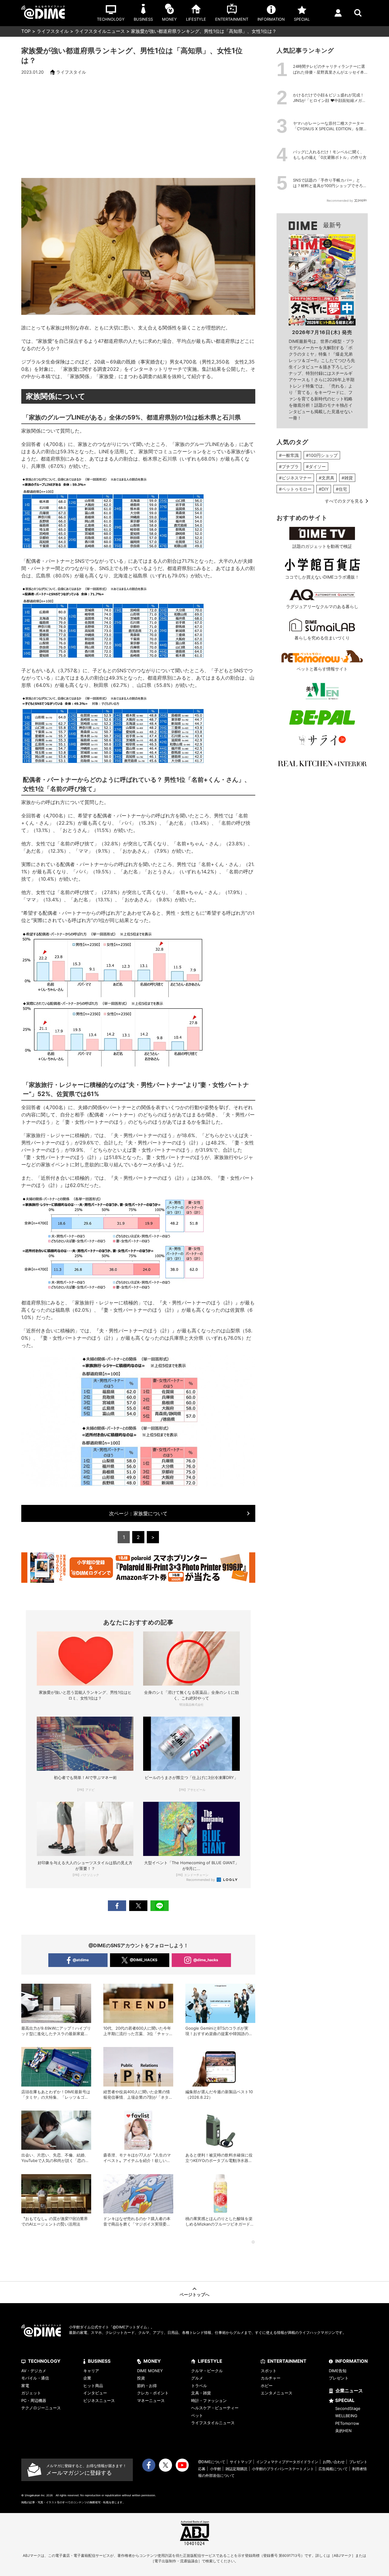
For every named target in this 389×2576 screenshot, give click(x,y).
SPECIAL (345, 2400)
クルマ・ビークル (207, 2371)
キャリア (91, 2371)
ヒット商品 (93, 2386)
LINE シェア (160, 1906)
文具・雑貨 (201, 2393)
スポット (269, 2371)
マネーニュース (151, 2400)
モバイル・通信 (35, 2378)
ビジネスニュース (99, 2400)
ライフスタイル (53, 31)
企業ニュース (349, 2391)
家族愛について (138, 1513)
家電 (25, 2386)
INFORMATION (351, 2361)
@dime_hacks (206, 1960)
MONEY (152, 2361)
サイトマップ (241, 2462)
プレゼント (339, 2378)
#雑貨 (347, 478)
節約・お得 (147, 2386)
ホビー (267, 2386)
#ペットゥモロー (295, 489)
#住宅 (341, 489)
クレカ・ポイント (153, 2393)
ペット (197, 2415)
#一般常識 (289, 455)
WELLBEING (346, 2416)
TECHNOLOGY (44, 2361)
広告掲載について (333, 2469)
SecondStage (348, 2408)
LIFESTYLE (210, 2361)
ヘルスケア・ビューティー (215, 2408)
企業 (87, 2378)
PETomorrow (347, 2423)
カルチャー (271, 2378)
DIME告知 (338, 2371)
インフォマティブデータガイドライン (287, 2462)
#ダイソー (316, 466)
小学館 (215, 2469)
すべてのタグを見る (344, 501)
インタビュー (95, 2393)
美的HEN (343, 2431)
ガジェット (31, 2393)
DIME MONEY (150, 2371)
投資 (141, 2378)
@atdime (81, 1960)
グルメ (197, 2378)
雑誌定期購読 (236, 2469)
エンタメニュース (277, 2393)
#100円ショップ (322, 455)
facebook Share (117, 1906)
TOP (26, 31)
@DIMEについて (212, 2462)
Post (138, 1906)
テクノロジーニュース (41, 2408)
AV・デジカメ (34, 2371)
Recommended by (201, 1880)
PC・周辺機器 (34, 2400)
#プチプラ (289, 466)
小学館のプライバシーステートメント (283, 2469)
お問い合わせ (334, 2462)
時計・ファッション (209, 2400)
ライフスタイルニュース (100, 31)
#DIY (324, 489)
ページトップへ (194, 2294)
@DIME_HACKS (144, 1960)
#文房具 (327, 478)
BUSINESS (99, 2361)
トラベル (199, 2386)
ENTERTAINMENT (287, 2361)
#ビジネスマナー (295, 478)
